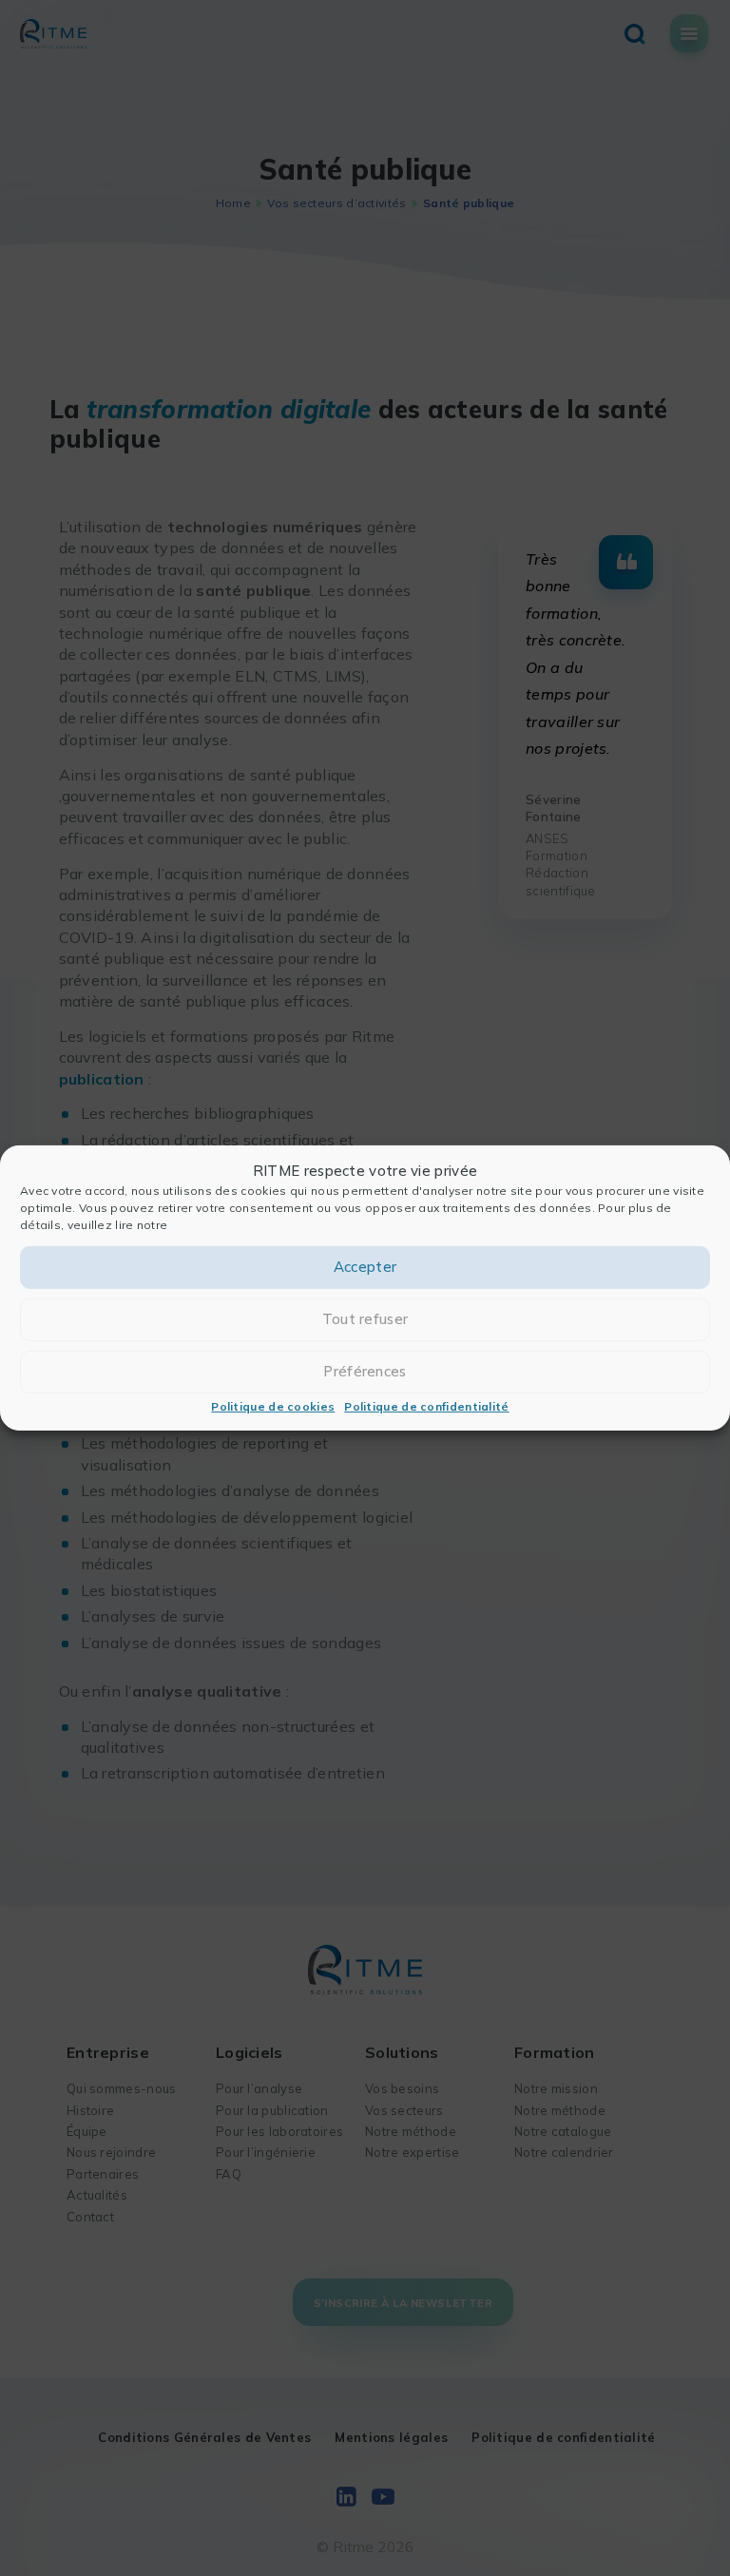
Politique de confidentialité (426, 1406)
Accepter (365, 1267)
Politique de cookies (273, 1406)
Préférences (365, 1371)
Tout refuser (365, 1319)
